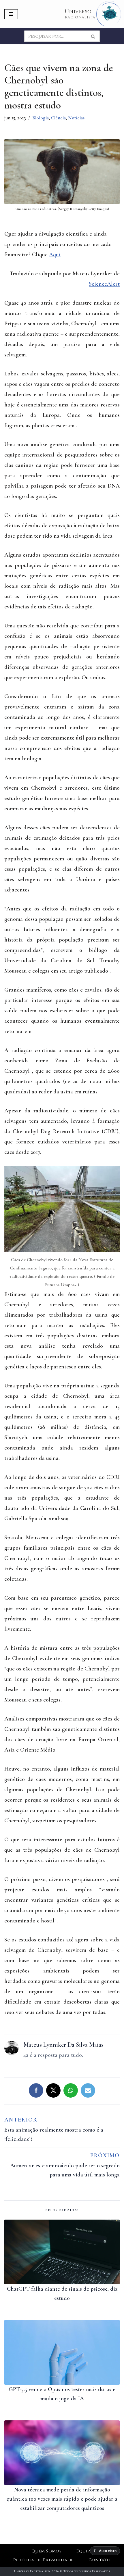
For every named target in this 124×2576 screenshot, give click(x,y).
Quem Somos (47, 2551)
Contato (100, 2560)
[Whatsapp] (71, 2090)
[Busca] (93, 36)
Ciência (58, 118)
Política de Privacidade (43, 2560)
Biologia (41, 118)
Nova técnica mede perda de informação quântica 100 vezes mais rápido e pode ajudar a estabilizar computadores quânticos (62, 2499)
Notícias (76, 118)
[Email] (88, 2090)
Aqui (55, 255)
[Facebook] (36, 2090)
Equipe (84, 2551)
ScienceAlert (104, 284)
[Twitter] (53, 2090)
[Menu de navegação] (11, 14)
